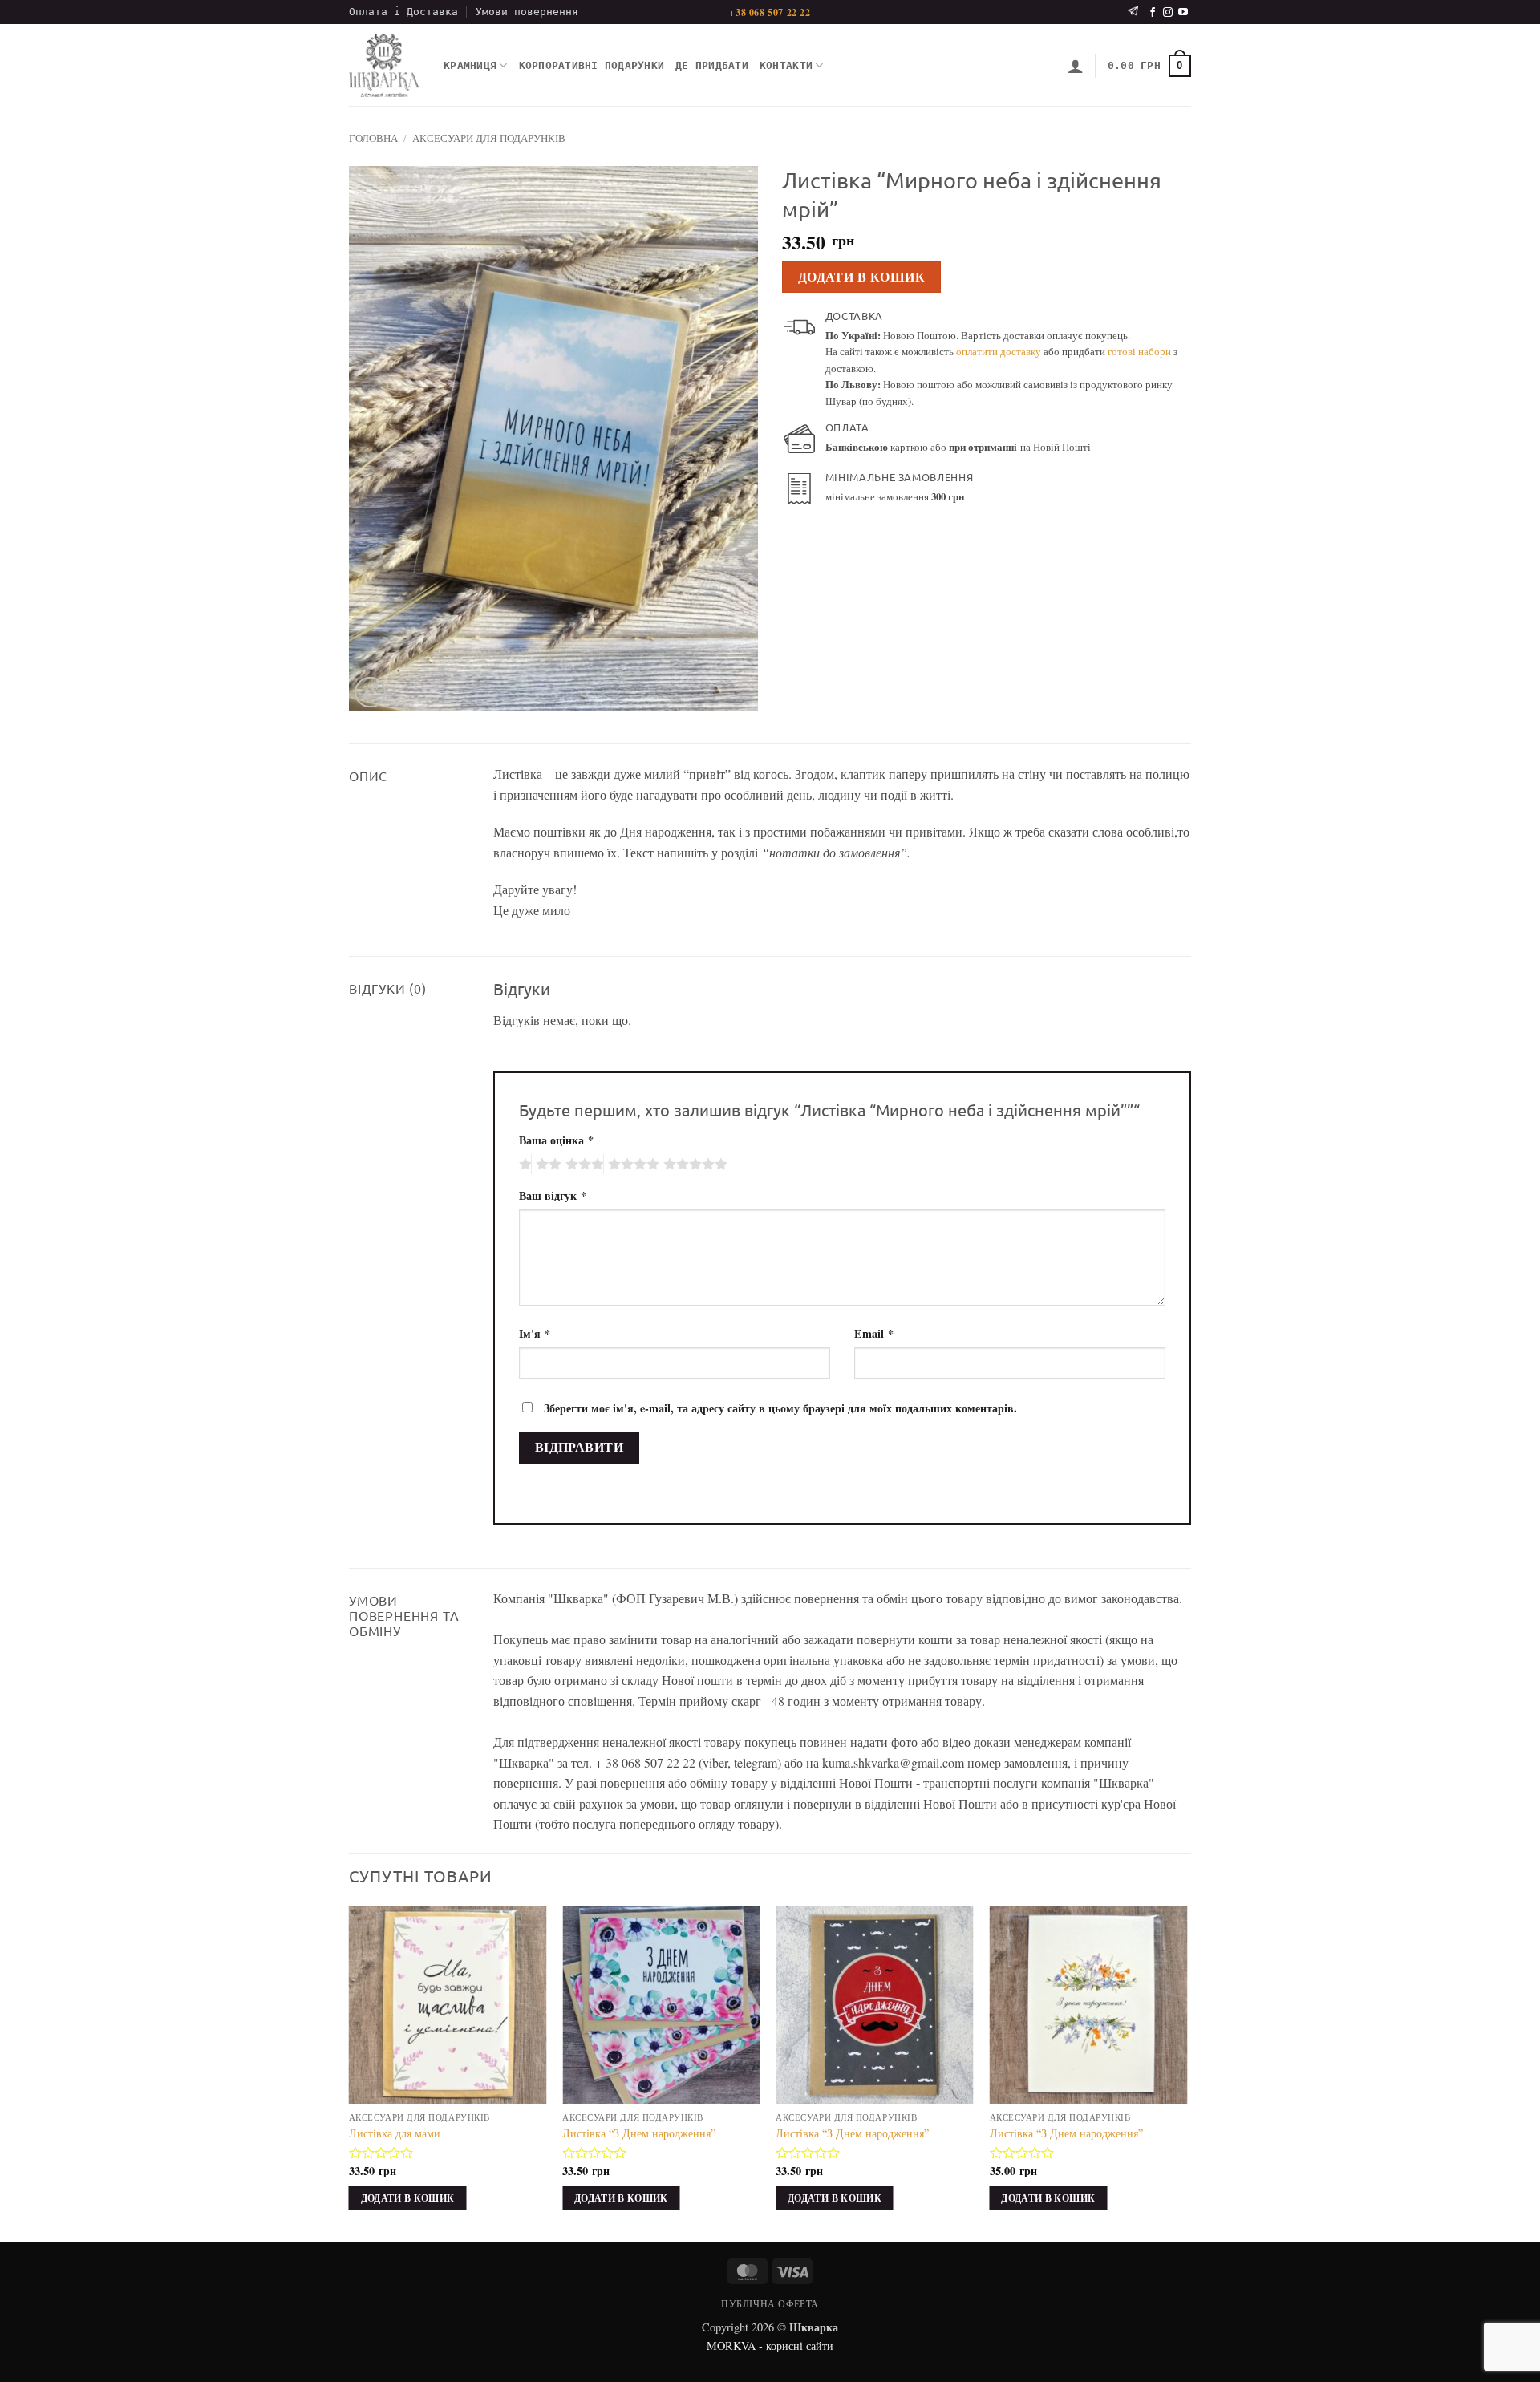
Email (874, 1333)
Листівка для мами (395, 2133)
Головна (373, 138)
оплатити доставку (999, 351)
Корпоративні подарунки (592, 65)
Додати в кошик (862, 277)
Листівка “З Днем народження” (639, 2133)
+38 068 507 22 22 (770, 12)
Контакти (786, 65)
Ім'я (535, 1333)
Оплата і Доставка (403, 12)
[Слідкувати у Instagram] (1168, 13)
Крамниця (470, 65)
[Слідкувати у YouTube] (1183, 13)
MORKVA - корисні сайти (770, 2346)
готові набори (1139, 351)
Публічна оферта (770, 2303)
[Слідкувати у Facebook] (1153, 13)
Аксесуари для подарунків (489, 138)
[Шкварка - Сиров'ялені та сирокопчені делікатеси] (384, 66)
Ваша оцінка (556, 1140)
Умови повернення (527, 12)
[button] (1076, 66)
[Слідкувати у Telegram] (1133, 12)
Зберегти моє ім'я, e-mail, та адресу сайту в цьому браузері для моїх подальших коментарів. (780, 1408)
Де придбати (712, 65)
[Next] (1186, 2072)
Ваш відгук (553, 1195)
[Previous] (350, 2072)
